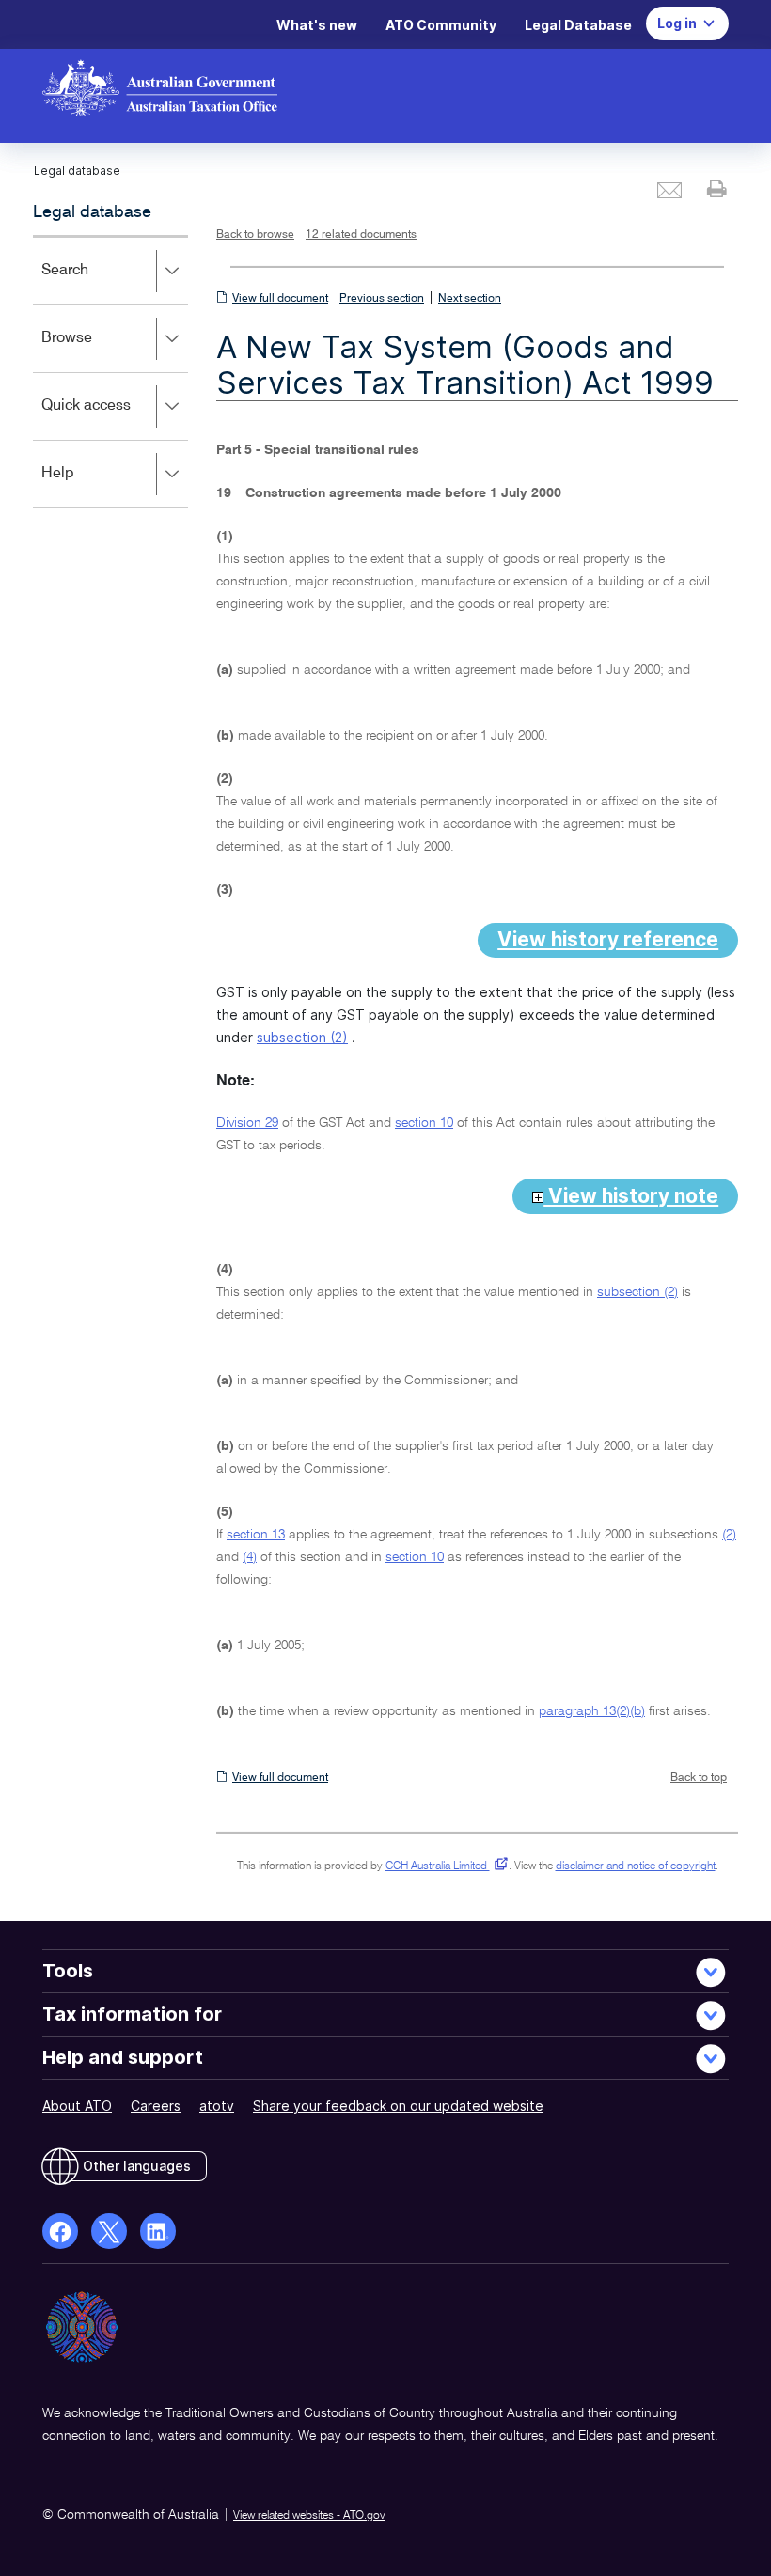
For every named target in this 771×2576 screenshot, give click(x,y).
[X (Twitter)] (109, 2231)
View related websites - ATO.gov (309, 2516)
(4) (250, 1557)
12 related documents (361, 235)
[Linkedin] (158, 2231)
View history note (631, 1196)
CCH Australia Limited (443, 1866)
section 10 (424, 1123)
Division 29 (247, 1123)
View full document (280, 299)
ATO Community (441, 25)
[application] (110, 372)
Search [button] (92, 283)
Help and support (123, 2057)
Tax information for (132, 2014)
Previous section (382, 299)
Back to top (699, 1778)
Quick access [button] (113, 419)
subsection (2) (302, 1037)
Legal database (92, 212)
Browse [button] (94, 351)
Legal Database (578, 25)
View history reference (608, 939)
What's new (317, 25)
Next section (470, 299)
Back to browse (255, 235)
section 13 (256, 1535)
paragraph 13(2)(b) (592, 1711)
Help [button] (85, 486)
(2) (729, 1535)
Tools (68, 1971)
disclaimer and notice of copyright (636, 1866)
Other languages (137, 2166)
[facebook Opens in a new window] (60, 2231)
